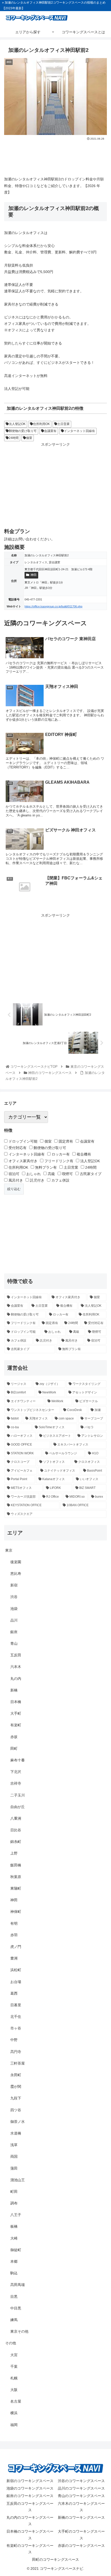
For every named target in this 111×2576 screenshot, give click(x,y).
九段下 (16, 2098)
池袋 (14, 1609)
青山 (14, 1643)
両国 (14, 2156)
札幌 (14, 2378)
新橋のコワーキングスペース (81, 2517)
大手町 (16, 1713)
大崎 (14, 2238)
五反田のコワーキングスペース (30, 2507)
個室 (29, 438)
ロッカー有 (60, 1154)
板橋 (14, 2226)
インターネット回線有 (80, 431)
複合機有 (83, 1154)
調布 (14, 2203)
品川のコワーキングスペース (81, 2488)
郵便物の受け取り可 (23, 431)
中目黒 (16, 2308)
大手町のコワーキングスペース (81, 2535)
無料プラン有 (45, 1167)
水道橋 (16, 2133)
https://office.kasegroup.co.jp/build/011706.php (53, 606)
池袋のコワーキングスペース (30, 2488)
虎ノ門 (16, 1947)
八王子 (16, 2215)
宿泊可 (13, 1174)
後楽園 (16, 1562)
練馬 (14, 2320)
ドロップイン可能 (22, 1141)
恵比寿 (16, 1574)
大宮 (14, 2355)
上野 (14, 1853)
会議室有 (50, 431)
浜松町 (16, 1970)
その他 (11, 2343)
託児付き (37, 1180)
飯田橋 (16, 1865)
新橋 (14, 1690)
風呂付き (15, 1180)
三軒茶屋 (18, 2063)
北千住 (16, 2017)
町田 (14, 2192)
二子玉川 (18, 1795)
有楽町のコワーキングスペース (30, 2549)
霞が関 (16, 2087)
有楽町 (16, 1725)
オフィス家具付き (22, 1161)
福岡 (14, 2425)
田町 (14, 1748)
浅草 (14, 2145)
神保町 (16, 1912)
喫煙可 (67, 1174)
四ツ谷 (16, 2110)
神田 (34, 575)
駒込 (14, 2273)
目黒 (14, 2297)
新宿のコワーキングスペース (30, 2481)
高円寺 (16, 2052)
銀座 (14, 1632)
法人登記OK (17, 424)
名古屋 (16, 2401)
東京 (9, 1550)
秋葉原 (16, 1877)
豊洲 (14, 1958)
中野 (14, 2040)
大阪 (14, 2390)
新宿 (14, 1585)
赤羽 (14, 1935)
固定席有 (65, 1141)
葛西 (14, 1993)
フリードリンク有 (58, 1161)
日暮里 (16, 2005)
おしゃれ (33, 1174)
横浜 (14, 2413)
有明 (14, 1923)
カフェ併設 (60, 1180)
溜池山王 (18, 2180)
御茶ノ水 (18, 2122)
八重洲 (16, 1818)
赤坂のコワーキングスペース (81, 2546)
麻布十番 (18, 1760)
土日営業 (64, 424)
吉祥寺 (16, 1783)
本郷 (14, 2261)
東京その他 (19, 2331)
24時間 (14, 438)
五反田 (16, 1655)
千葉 (14, 2366)
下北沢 (16, 1772)
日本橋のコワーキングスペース (30, 2535)
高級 (51, 1174)
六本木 (16, 1667)
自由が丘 (18, 1807)
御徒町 (16, 2250)
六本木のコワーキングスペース (81, 2507)
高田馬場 (18, 2285)
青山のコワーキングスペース (81, 2496)
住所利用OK (41, 424)
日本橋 (16, 1702)
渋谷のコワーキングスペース (81, 2481)
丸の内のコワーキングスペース (30, 2521)
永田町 (16, 2075)
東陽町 (16, 1888)
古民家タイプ (90, 1174)
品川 (14, 1620)
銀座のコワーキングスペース (30, 2496)
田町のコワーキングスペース (55, 2559)
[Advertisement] (55, 157)
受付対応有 (17, 1148)
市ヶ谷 (16, 2028)
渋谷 (14, 1597)
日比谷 (16, 1830)
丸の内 (16, 1679)
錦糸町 (16, 1842)
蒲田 (14, 2168)
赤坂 (14, 1737)
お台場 (16, 1982)
